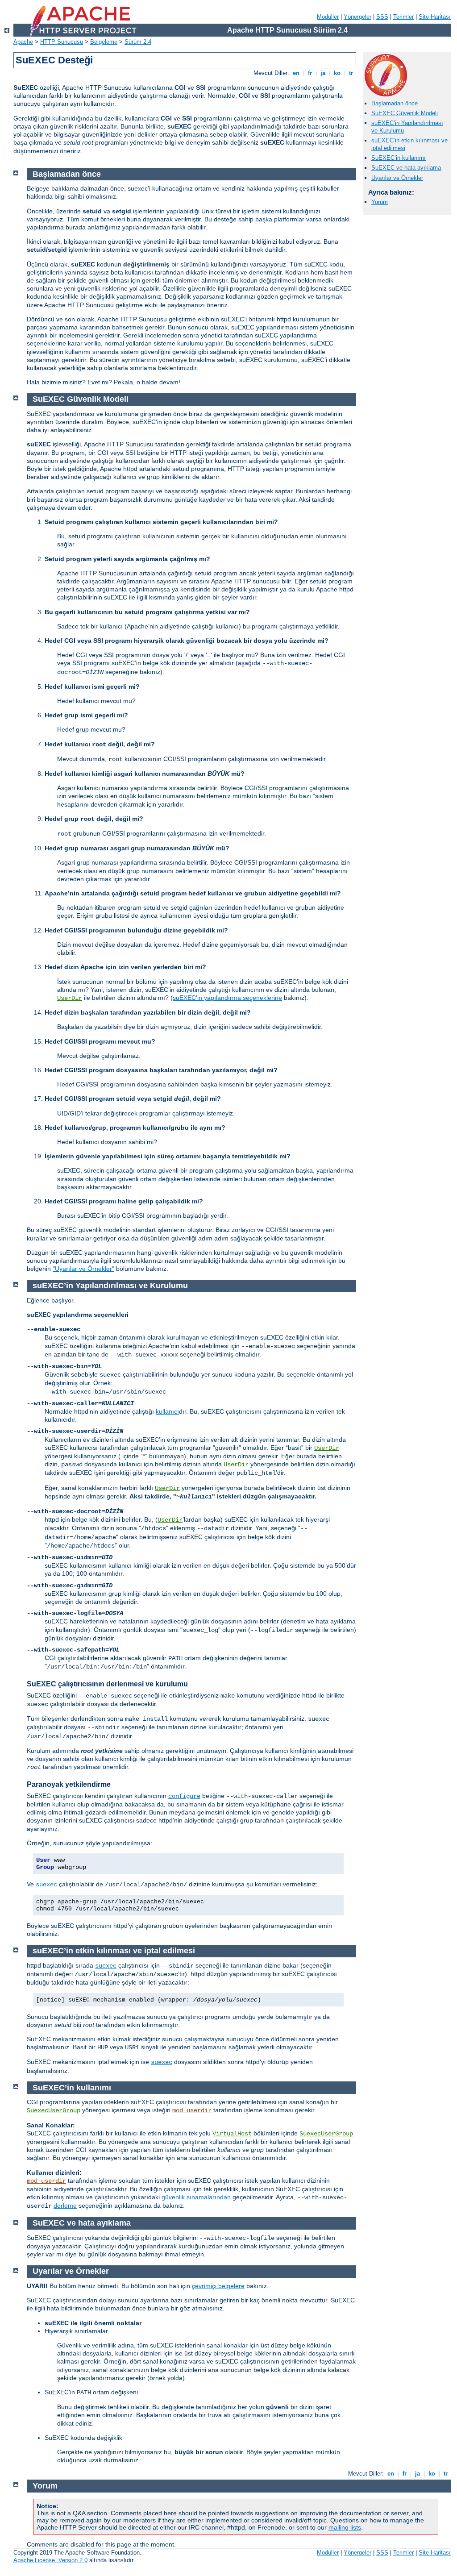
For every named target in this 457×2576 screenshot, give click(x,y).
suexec (46, 1885)
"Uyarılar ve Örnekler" (83, 1269)
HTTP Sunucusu (62, 42)
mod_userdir (192, 2110)
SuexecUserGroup (54, 2110)
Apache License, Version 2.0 (50, 2560)
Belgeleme (104, 42)
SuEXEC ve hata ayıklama (406, 168)
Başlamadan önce (395, 103)
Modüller (328, 17)
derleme (65, 2206)
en (296, 73)
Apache (23, 42)
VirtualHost (232, 2134)
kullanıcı (167, 1411)
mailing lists (345, 2527)
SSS (382, 17)
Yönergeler (357, 17)
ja (323, 73)
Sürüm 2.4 (138, 42)
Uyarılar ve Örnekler (397, 178)
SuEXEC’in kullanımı (399, 158)
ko (337, 73)
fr (310, 73)
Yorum (380, 202)
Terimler (403, 17)
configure (184, 1796)
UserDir (70, 998)
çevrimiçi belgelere (218, 2286)
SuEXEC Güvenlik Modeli (405, 113)
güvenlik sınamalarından (196, 2197)
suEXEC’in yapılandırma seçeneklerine (227, 998)
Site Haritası (435, 17)
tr (351, 73)
